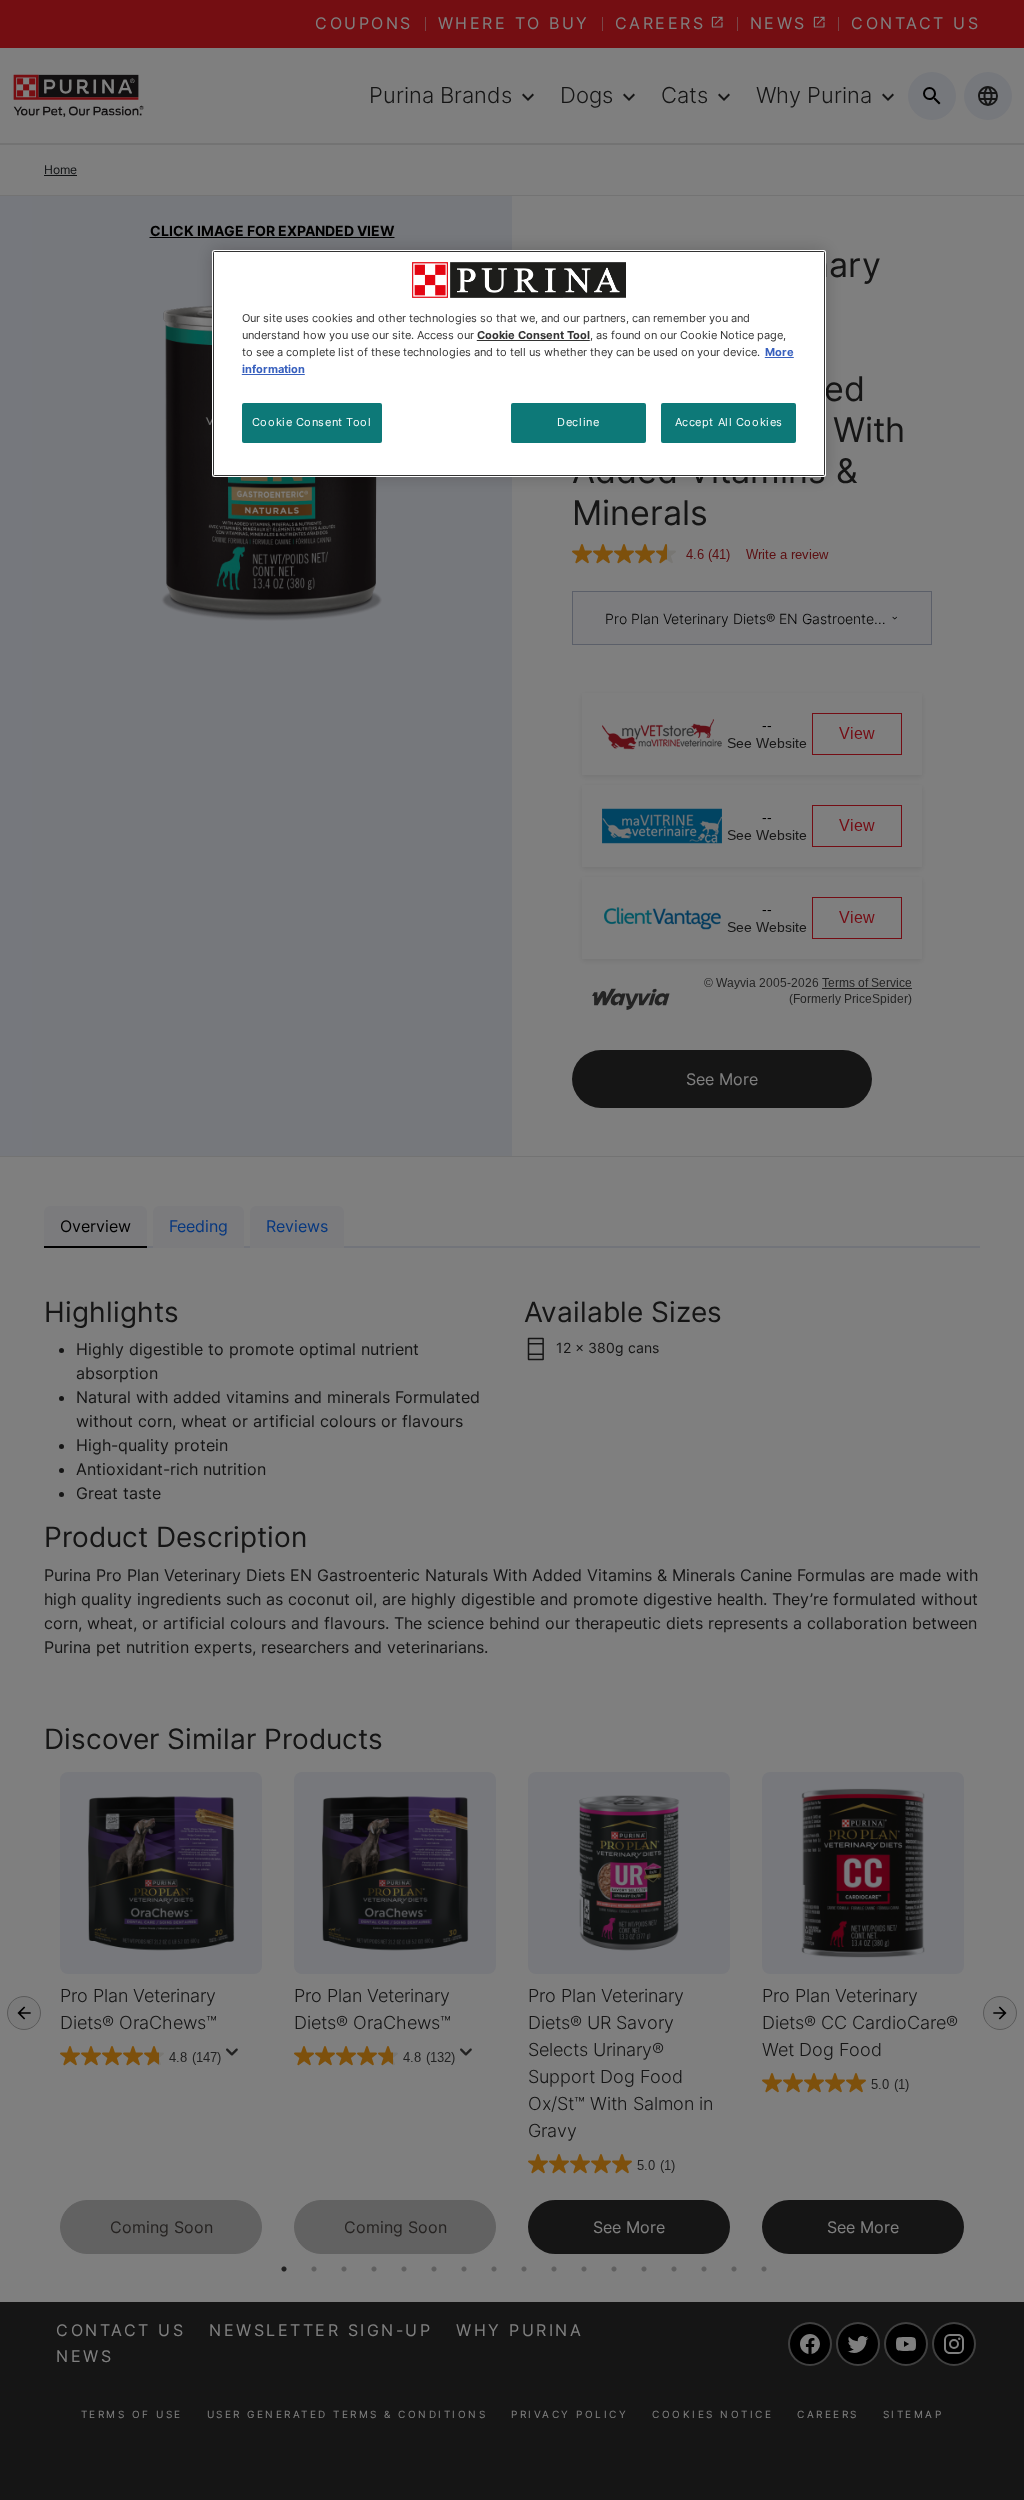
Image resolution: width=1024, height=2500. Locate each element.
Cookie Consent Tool (312, 422)
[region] (519, 363)
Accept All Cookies (729, 422)
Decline (578, 422)
